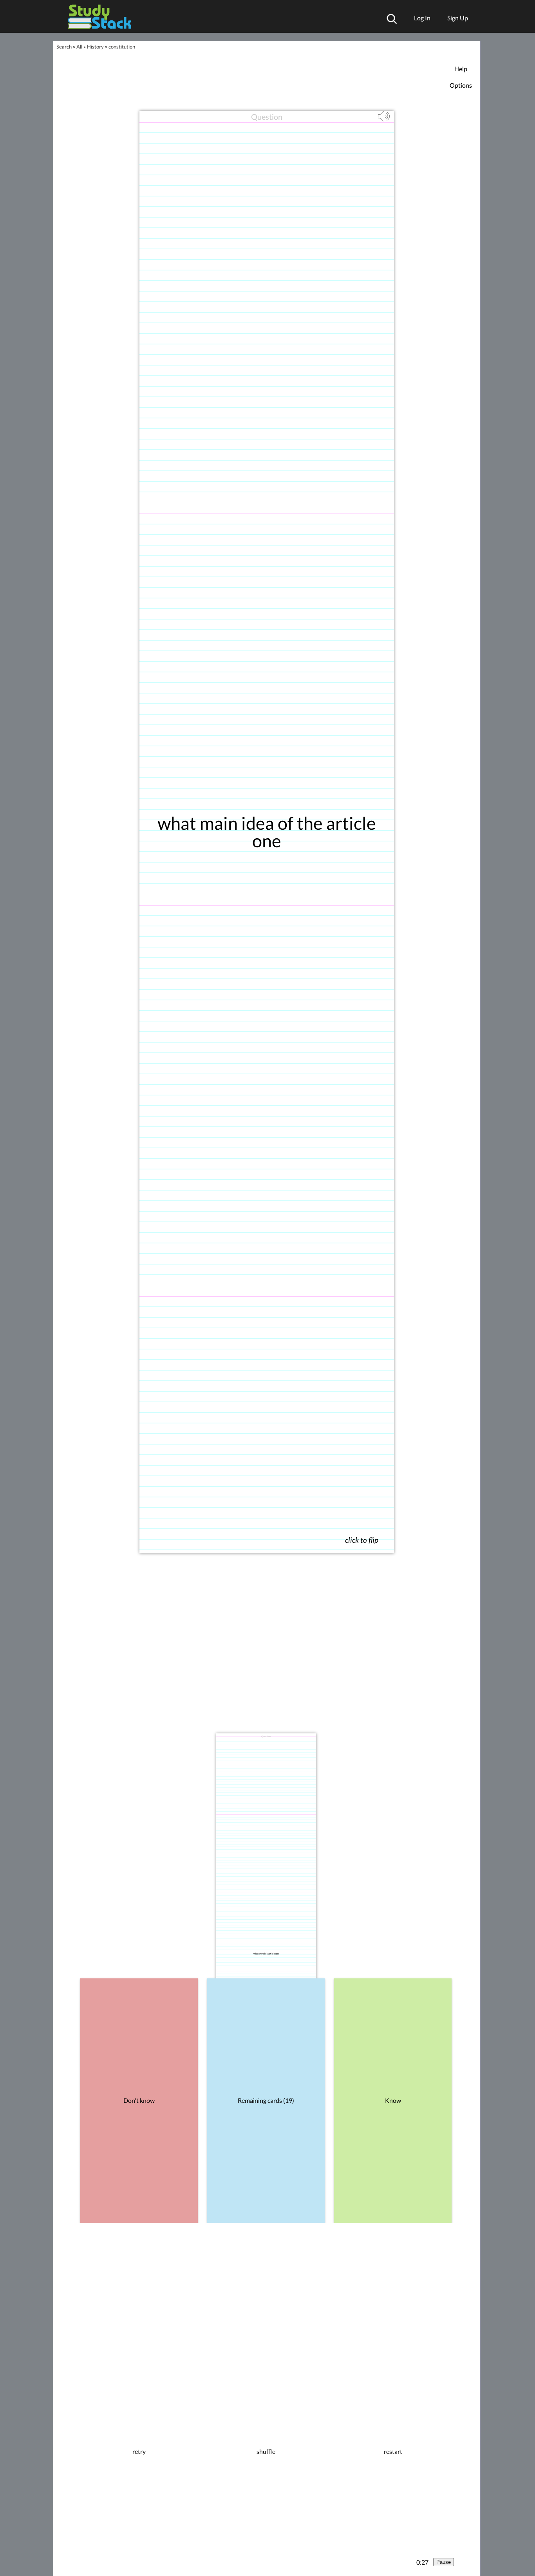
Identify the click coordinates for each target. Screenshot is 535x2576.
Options (461, 85)
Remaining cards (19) (266, 2100)
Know (393, 2100)
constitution (122, 47)
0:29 (422, 2562)
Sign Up (458, 18)
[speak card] (385, 120)
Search (64, 47)
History (95, 47)
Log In (422, 18)
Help (461, 69)
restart (393, 2452)
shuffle (266, 2452)
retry (139, 2452)
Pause (444, 2562)
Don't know (139, 2100)
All (79, 47)
